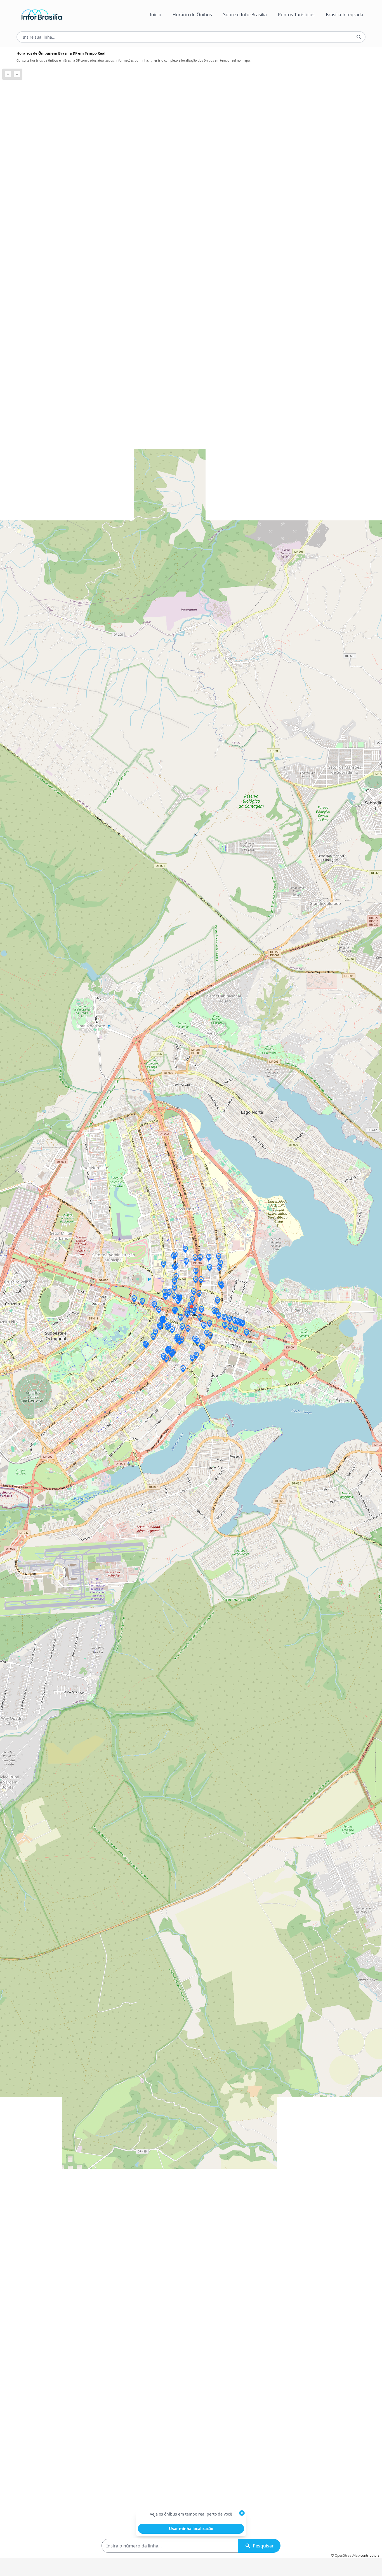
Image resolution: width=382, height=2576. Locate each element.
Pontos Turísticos (296, 15)
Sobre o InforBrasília (245, 15)
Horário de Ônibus (192, 15)
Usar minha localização (191, 2529)
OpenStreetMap (347, 2555)
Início (156, 15)
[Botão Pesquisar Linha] (359, 37)
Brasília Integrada (345, 15)
